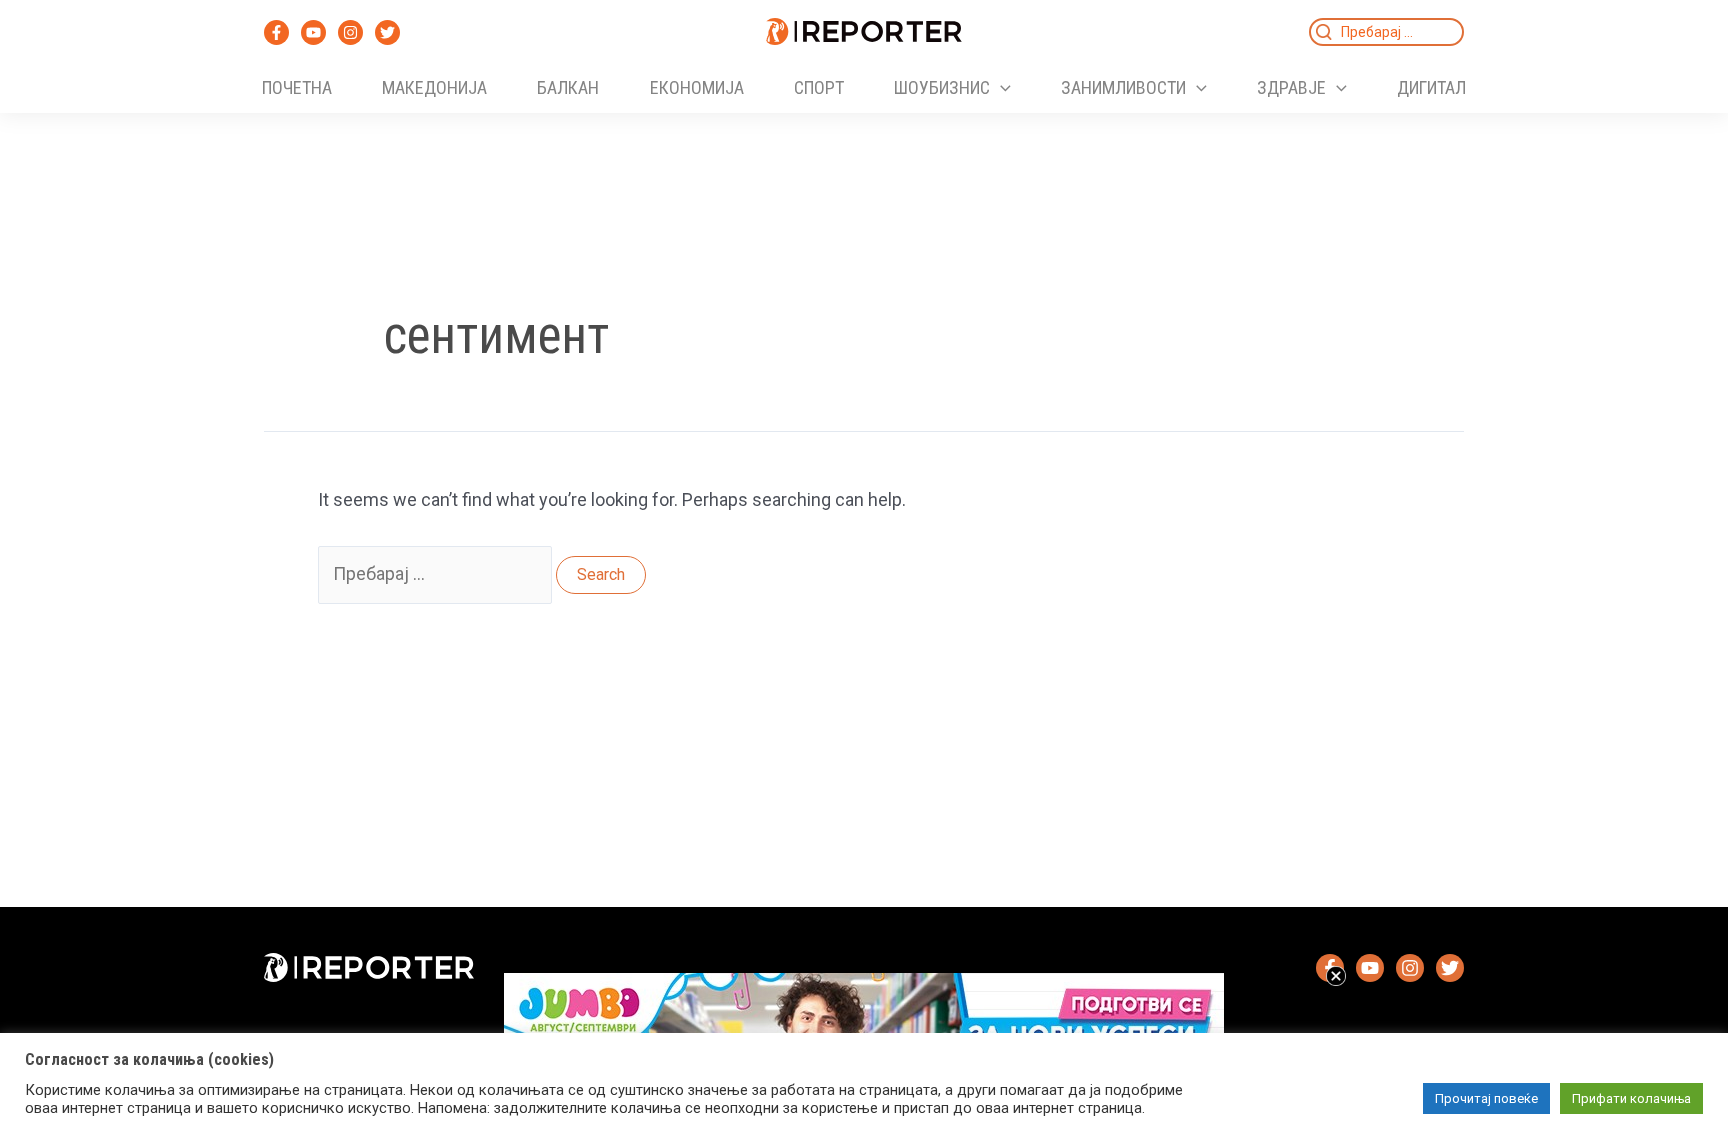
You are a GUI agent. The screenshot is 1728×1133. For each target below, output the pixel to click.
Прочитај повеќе (1486, 1098)
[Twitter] (387, 32)
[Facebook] (276, 32)
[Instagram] (350, 32)
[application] (1000, 88)
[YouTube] (313, 32)
